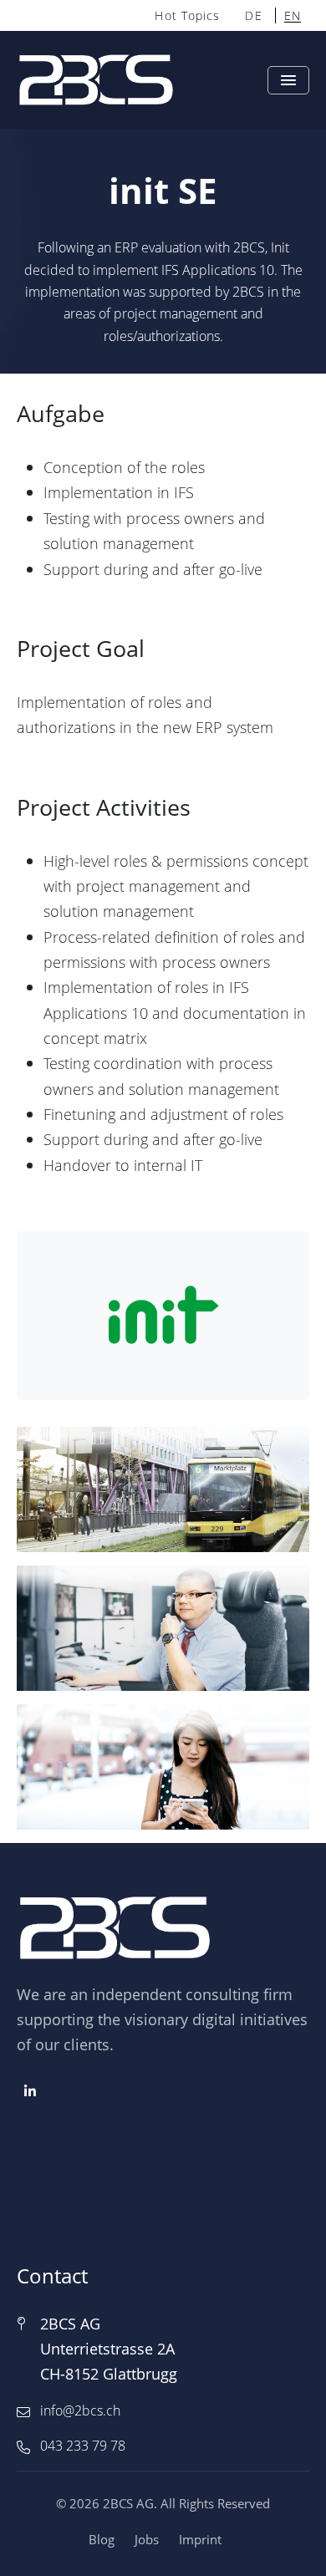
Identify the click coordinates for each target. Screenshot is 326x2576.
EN (293, 15)
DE (253, 15)
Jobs (147, 2539)
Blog (102, 2539)
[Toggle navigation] (288, 80)
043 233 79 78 (83, 2446)
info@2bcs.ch (80, 2411)
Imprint (200, 2539)
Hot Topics (187, 15)
